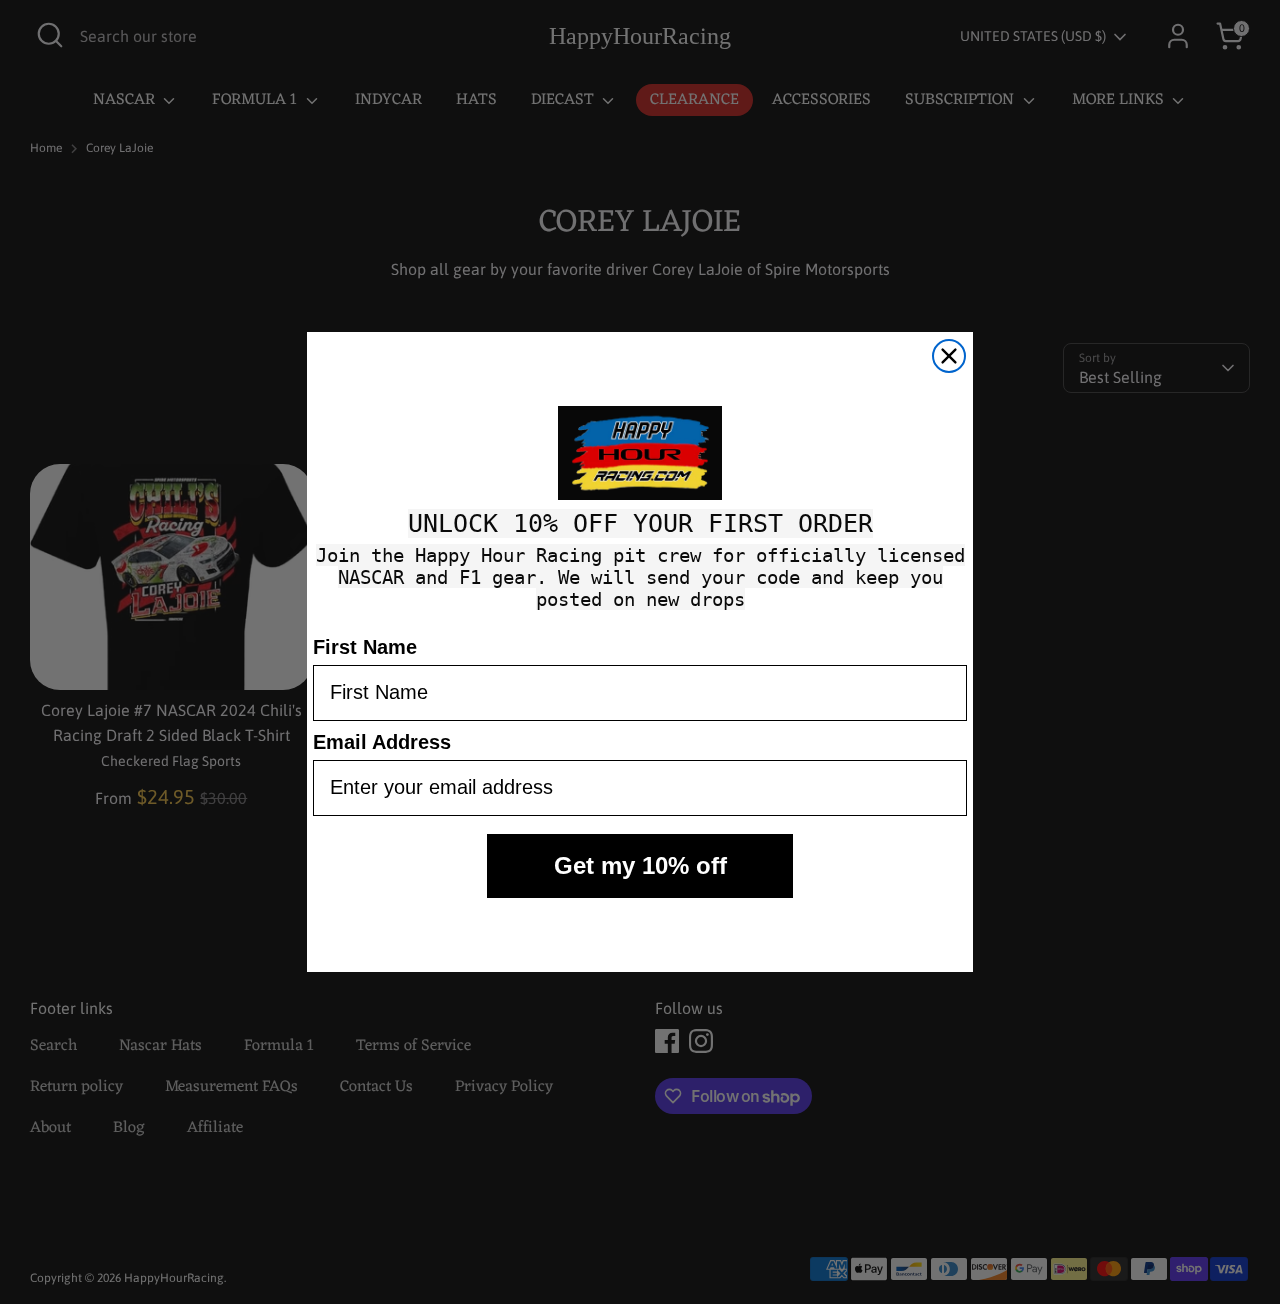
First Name (365, 647)
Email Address (382, 742)
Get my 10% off (640, 865)
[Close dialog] (949, 356)
